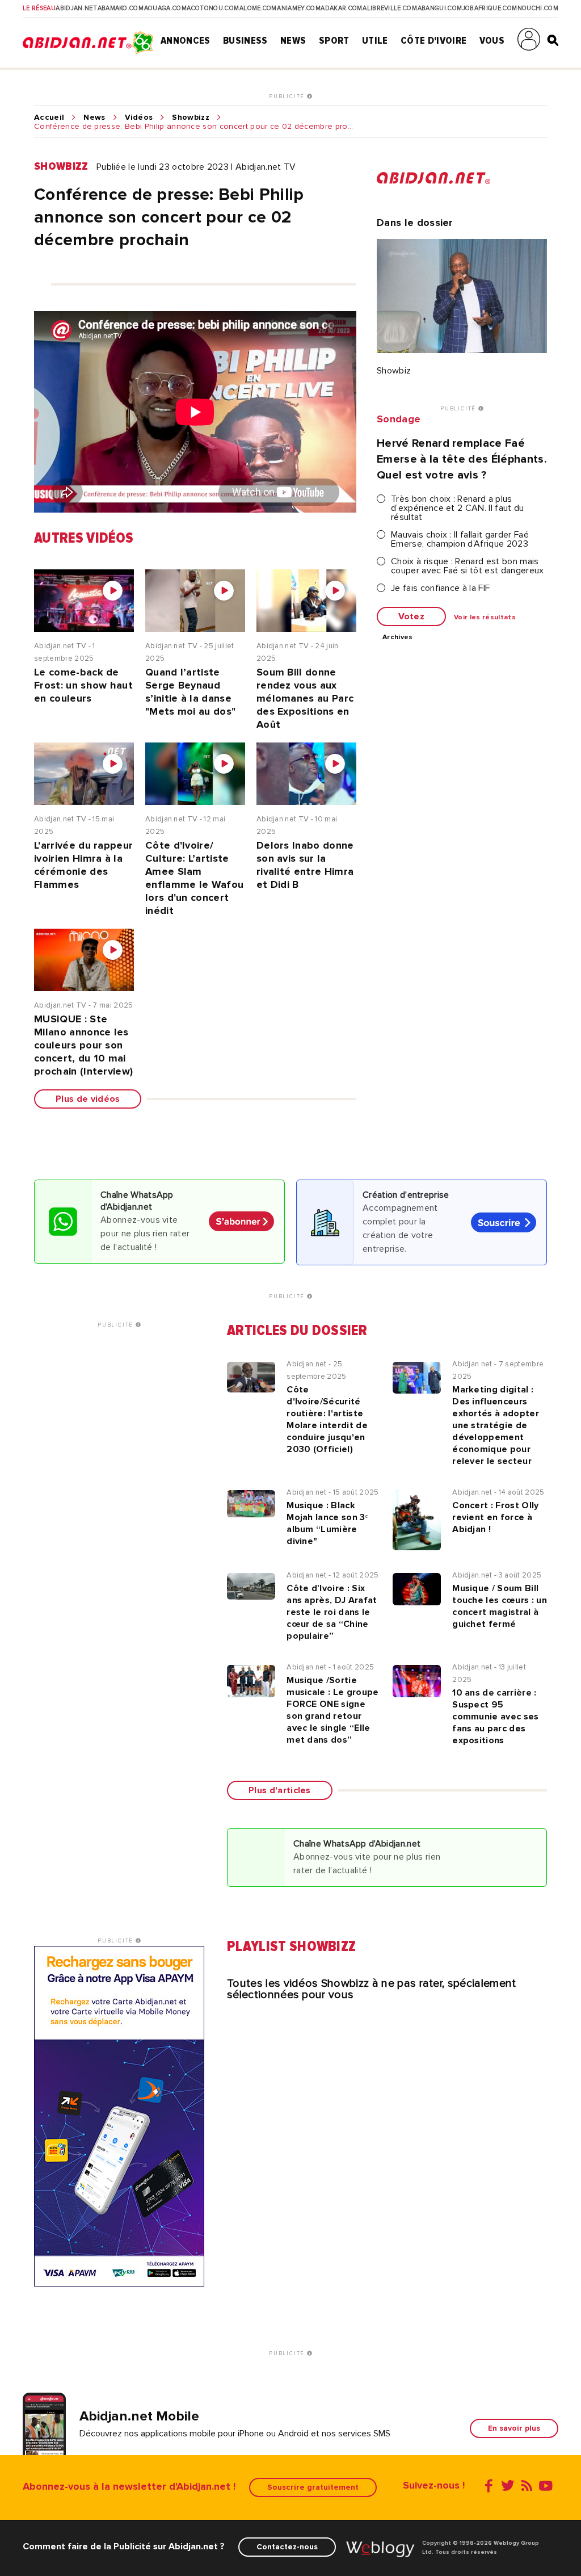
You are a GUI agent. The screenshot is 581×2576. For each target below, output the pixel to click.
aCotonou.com (213, 9)
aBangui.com (440, 9)
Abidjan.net (76, 9)
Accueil (49, 118)
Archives (398, 637)
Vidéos (139, 118)
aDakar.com (341, 9)
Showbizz (191, 118)
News (293, 40)
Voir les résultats (485, 618)
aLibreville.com (390, 9)
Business (245, 40)
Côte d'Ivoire (433, 40)
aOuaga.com (165, 9)
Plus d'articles (280, 1790)
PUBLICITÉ (288, 97)
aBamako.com (121, 9)
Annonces (186, 40)
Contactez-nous (287, 2547)
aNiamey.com (299, 9)
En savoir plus (514, 2428)
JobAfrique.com (490, 9)
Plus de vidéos (88, 1099)
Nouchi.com (538, 9)
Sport (334, 40)
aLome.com (258, 9)
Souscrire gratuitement (313, 2487)
